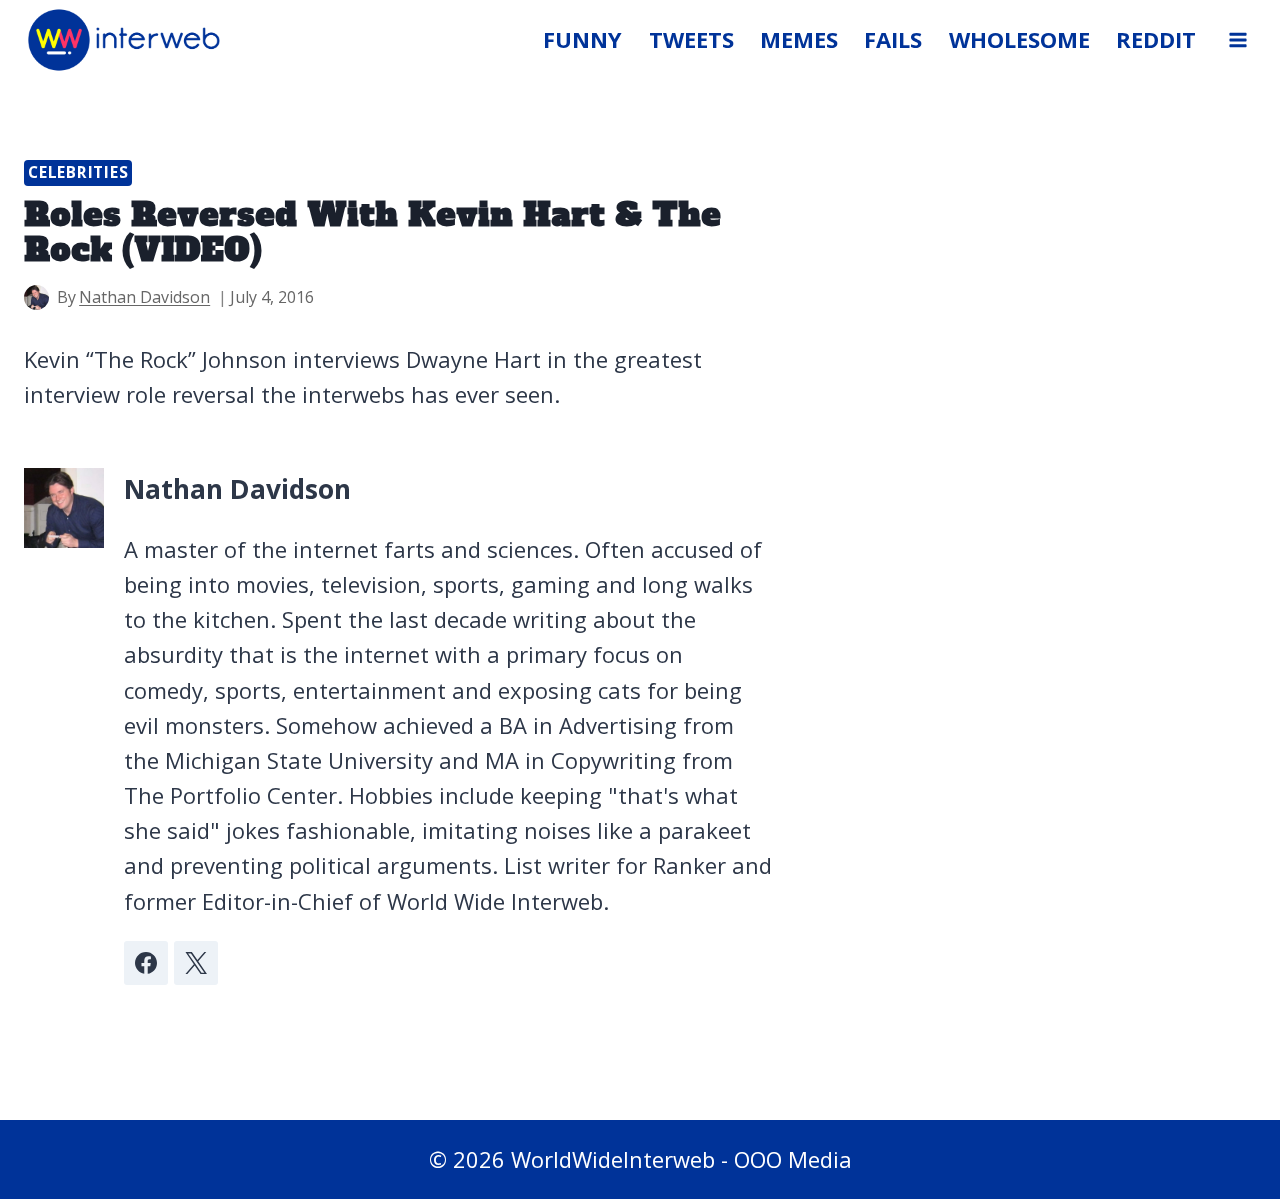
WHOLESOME (1019, 39)
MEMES (799, 39)
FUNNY (582, 39)
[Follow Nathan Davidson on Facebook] (146, 963)
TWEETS (691, 39)
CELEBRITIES (78, 172)
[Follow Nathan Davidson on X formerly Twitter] (196, 963)
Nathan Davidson (144, 297)
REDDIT (1156, 39)
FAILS (893, 39)
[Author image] (36, 297)
